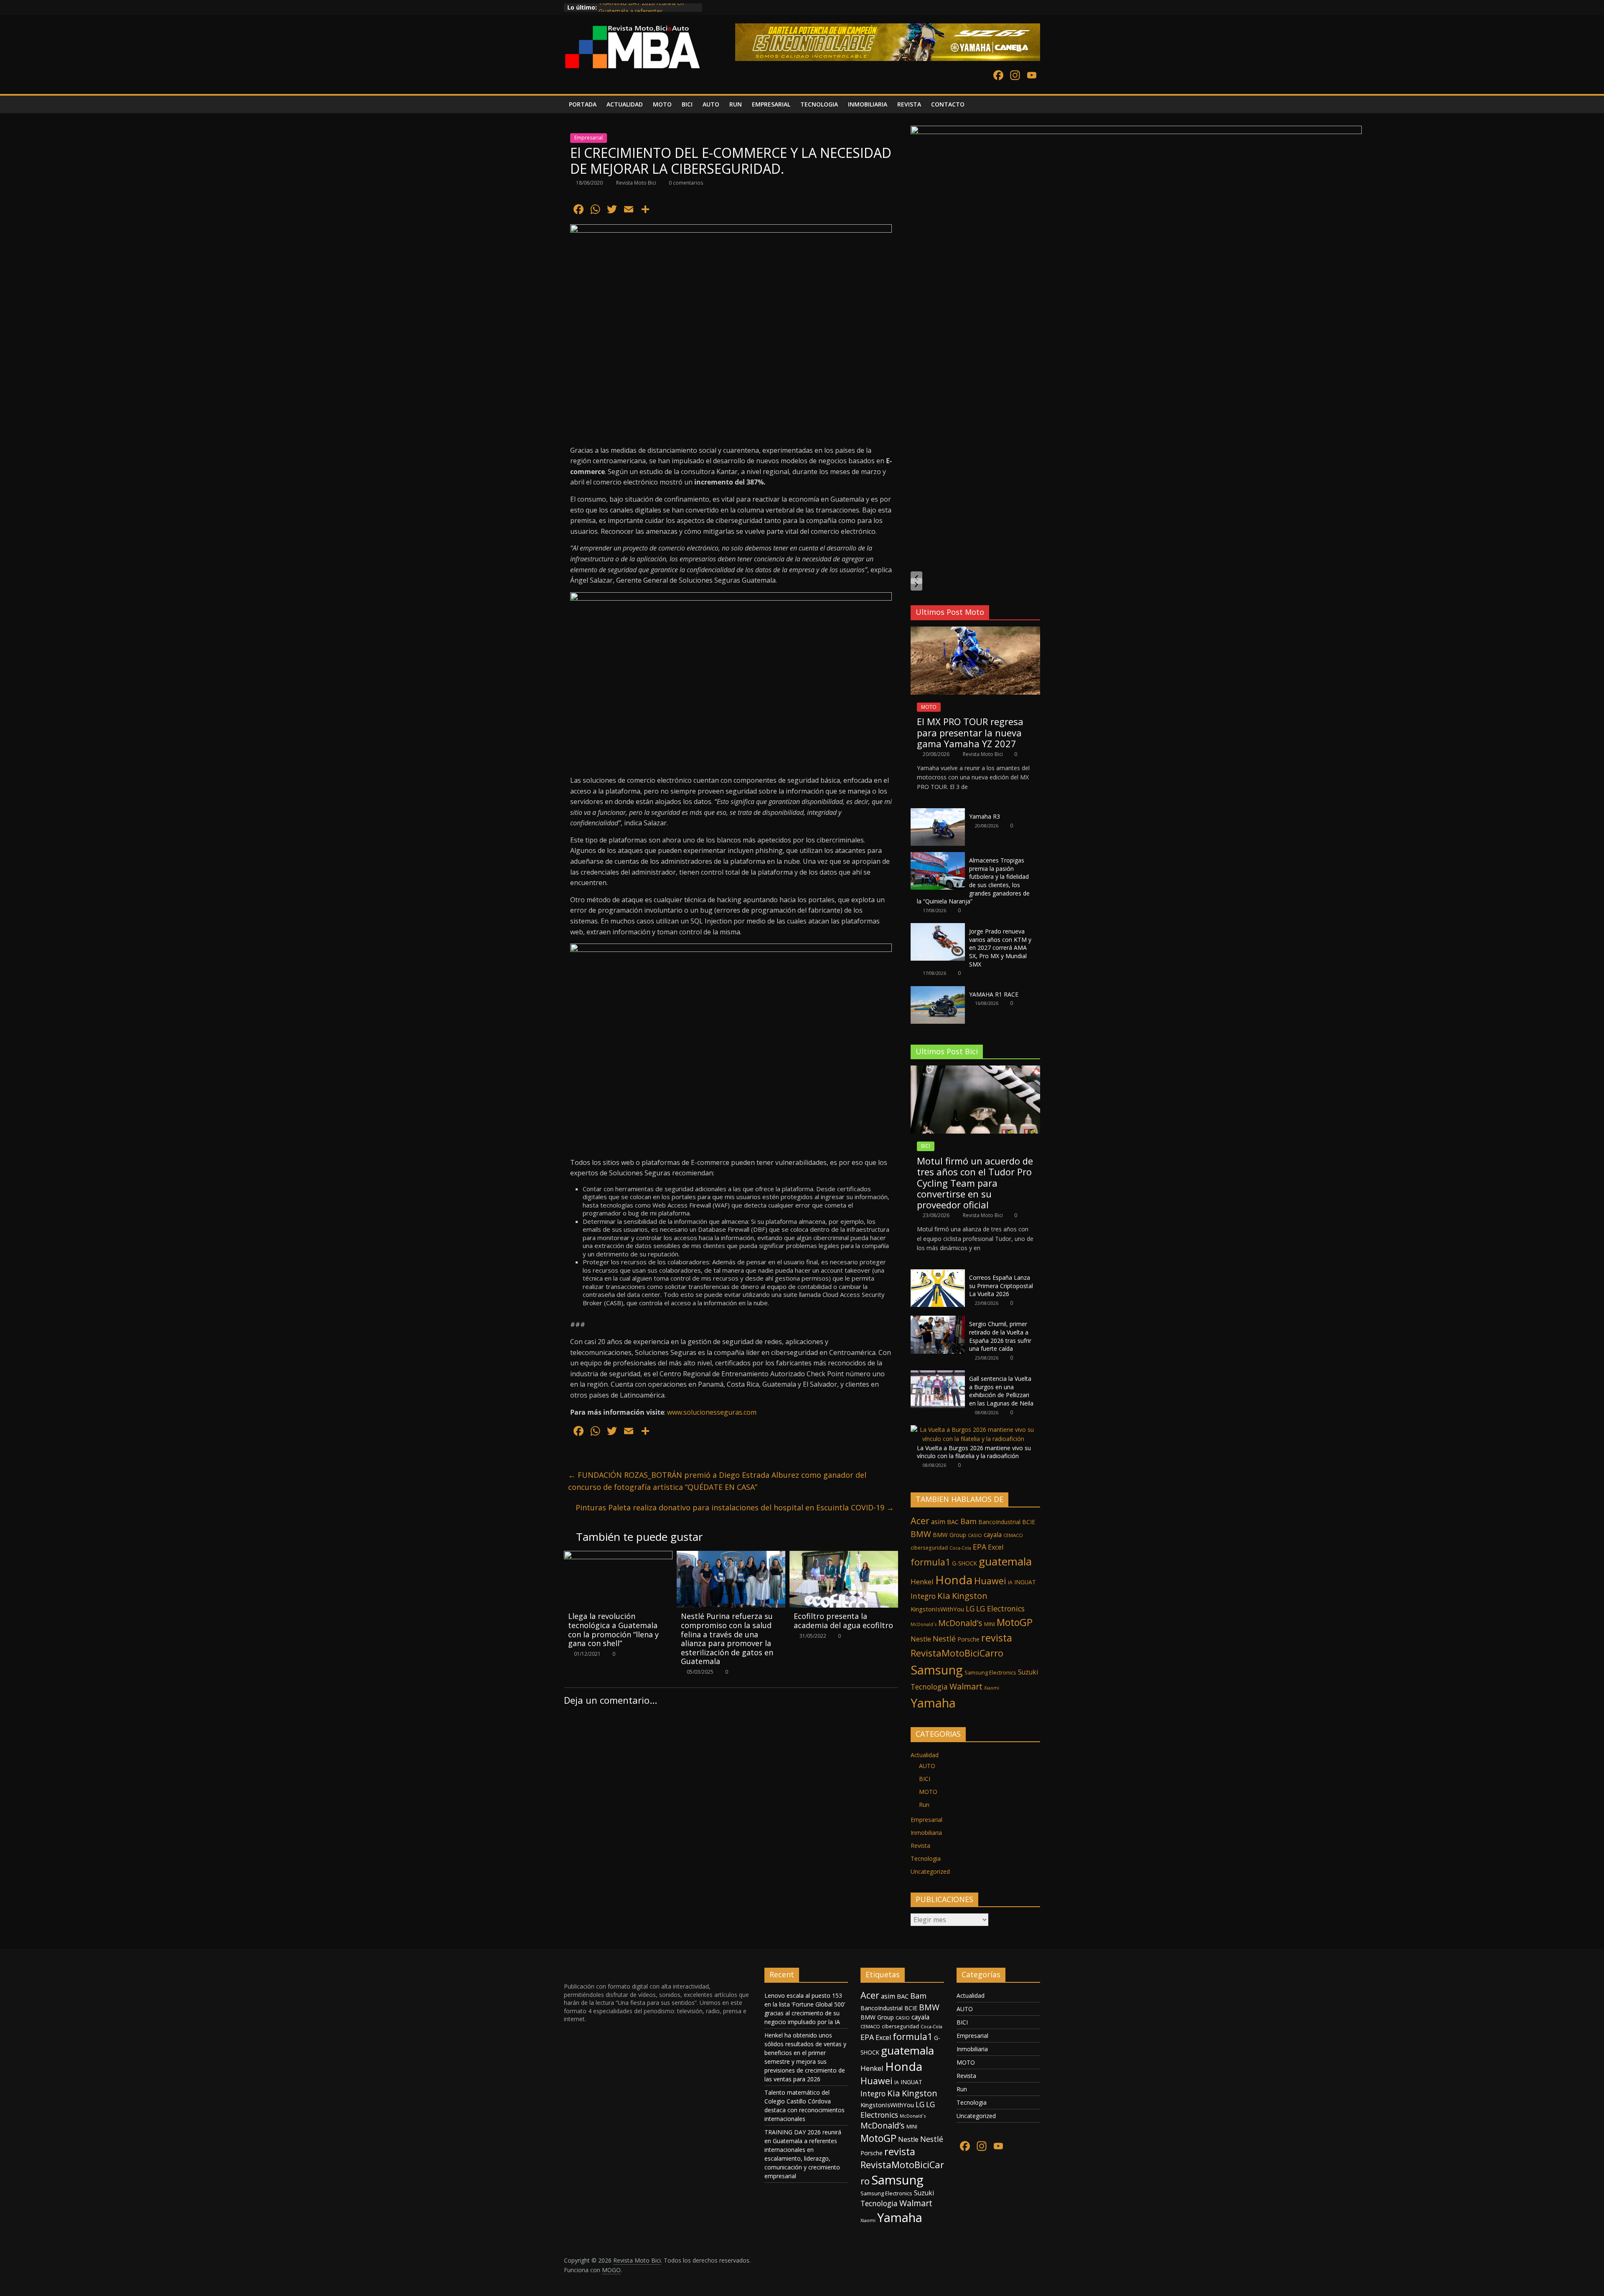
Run (924, 1805)
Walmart (966, 1686)
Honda (954, 1580)
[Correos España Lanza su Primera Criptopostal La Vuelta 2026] (938, 1274)
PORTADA (583, 104)
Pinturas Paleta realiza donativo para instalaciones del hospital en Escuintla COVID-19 (735, 1507)
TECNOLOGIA (819, 104)
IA (1010, 1582)
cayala (993, 1535)
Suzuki (1028, 1672)
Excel (996, 1547)
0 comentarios (685, 183)
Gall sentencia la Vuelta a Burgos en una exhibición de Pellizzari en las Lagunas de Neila (1001, 1391)
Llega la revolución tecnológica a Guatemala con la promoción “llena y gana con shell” (613, 1630)
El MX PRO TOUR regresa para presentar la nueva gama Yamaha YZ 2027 (970, 732)
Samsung (937, 1670)
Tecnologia (929, 1687)
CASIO (975, 1535)
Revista (920, 1846)
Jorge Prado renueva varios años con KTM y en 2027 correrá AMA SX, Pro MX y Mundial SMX (1000, 948)
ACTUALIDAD (625, 104)
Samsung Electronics (990, 1672)
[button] (916, 578)
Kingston (970, 1596)
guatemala (1005, 1561)
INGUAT (1025, 1582)
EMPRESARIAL (771, 104)
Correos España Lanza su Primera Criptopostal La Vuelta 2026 (1001, 1286)
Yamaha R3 (985, 816)
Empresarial (589, 138)
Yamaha (933, 1703)
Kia (944, 1596)
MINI (990, 1624)
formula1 (930, 1562)
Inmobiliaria (926, 1833)
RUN (736, 104)
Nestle (921, 1639)
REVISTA (909, 104)
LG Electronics (1000, 1608)
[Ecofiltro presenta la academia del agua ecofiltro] (844, 1556)
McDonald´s (924, 1624)
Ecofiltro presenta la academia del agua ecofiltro (843, 1621)
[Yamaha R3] (938, 813)
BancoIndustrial (999, 1522)
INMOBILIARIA (868, 104)
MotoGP (1015, 1622)
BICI (687, 104)
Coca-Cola (960, 1548)
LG (970, 1608)
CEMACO (1013, 1535)
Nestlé (944, 1639)
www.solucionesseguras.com (712, 1412)
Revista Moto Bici (637, 183)
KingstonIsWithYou (937, 1609)
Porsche (968, 1639)
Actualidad (925, 1755)
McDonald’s (960, 1623)
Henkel (922, 1582)
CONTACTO (948, 104)
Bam (968, 1521)
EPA (980, 1547)
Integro (923, 1596)
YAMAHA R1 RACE (994, 994)
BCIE (1029, 1522)
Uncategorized (930, 1871)
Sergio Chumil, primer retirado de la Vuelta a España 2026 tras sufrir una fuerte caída (1000, 1336)
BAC (953, 1522)
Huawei (990, 1581)
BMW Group (949, 1535)
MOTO (662, 104)
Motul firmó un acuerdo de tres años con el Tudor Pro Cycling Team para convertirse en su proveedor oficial (975, 1183)
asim (938, 1522)
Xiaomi (992, 1688)
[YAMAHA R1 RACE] (938, 991)
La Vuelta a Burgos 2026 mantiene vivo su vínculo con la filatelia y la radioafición (974, 1452)
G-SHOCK (964, 1563)
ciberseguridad (929, 1548)
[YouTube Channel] (1032, 76)
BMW (921, 1534)
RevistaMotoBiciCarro (957, 1653)
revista (997, 1638)
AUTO (711, 104)
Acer (920, 1521)
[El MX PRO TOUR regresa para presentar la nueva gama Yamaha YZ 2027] (975, 631)
